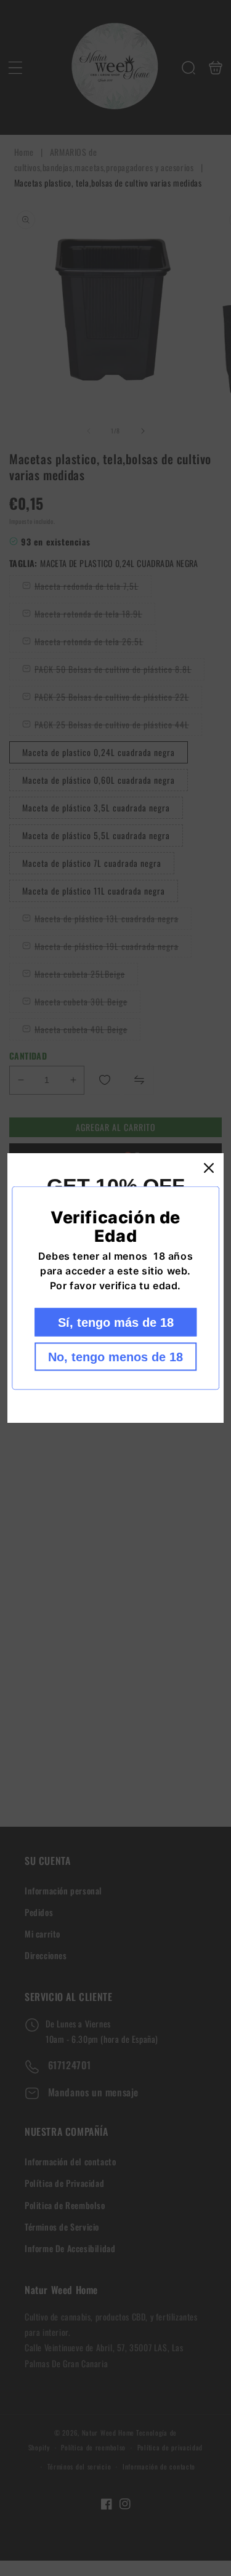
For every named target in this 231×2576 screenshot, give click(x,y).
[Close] (209, 1168)
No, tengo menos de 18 (115, 1357)
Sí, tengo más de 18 (116, 1322)
